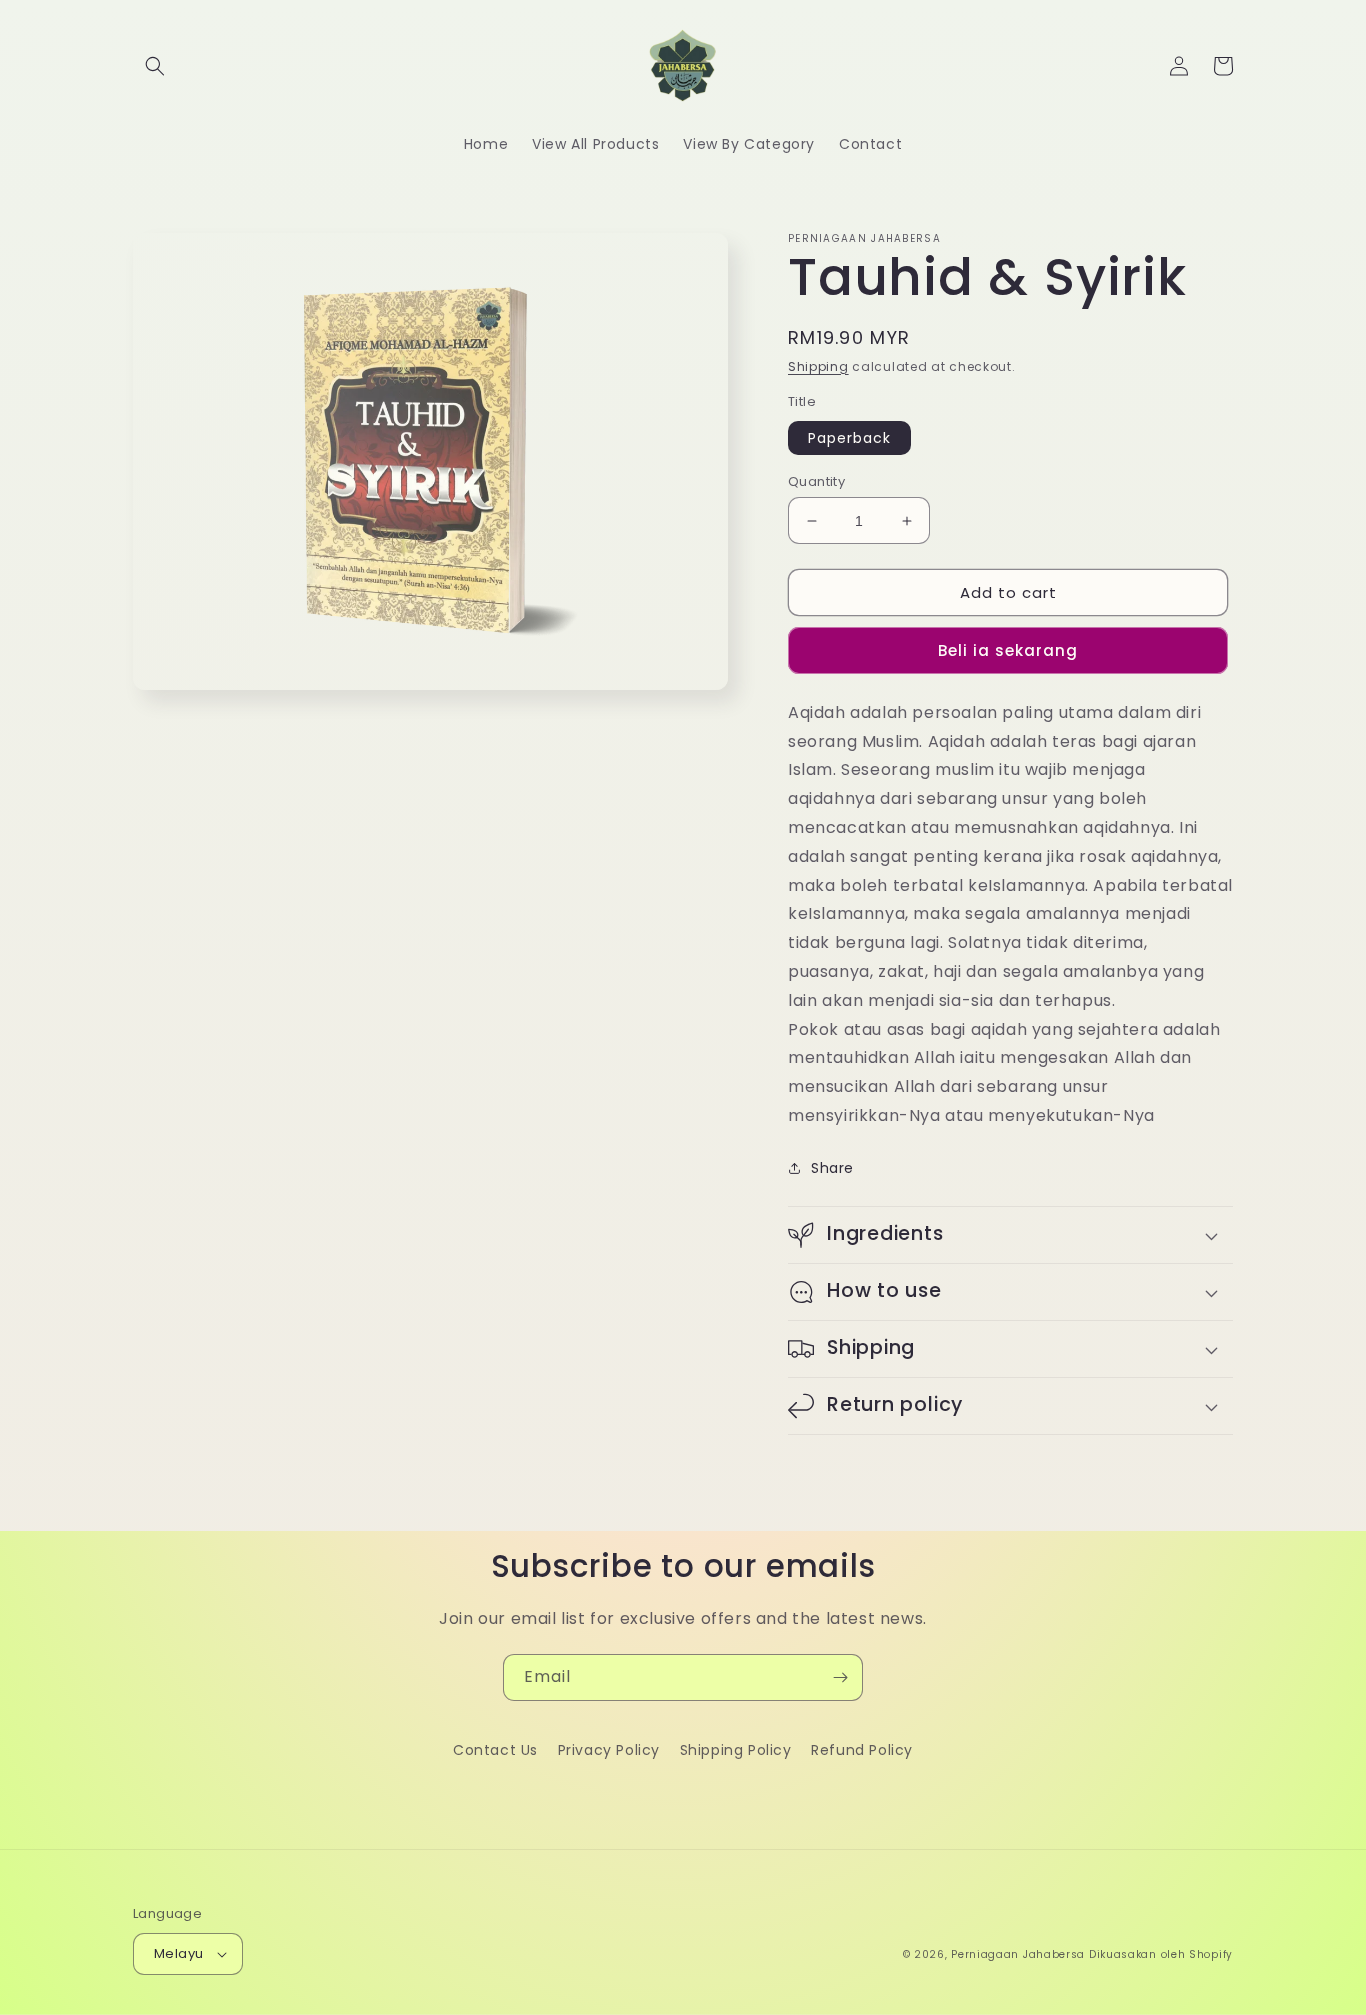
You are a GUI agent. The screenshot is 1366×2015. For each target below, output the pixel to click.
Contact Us (495, 1750)
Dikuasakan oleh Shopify (1161, 1954)
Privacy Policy (609, 1750)
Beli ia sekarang (1008, 650)
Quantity (816, 481)
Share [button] (832, 1168)
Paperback (849, 438)
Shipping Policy (736, 1750)
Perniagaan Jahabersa (1018, 1954)
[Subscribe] (840, 1677)
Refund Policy (862, 1750)
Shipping (818, 366)
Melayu (178, 1953)
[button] (155, 66)
